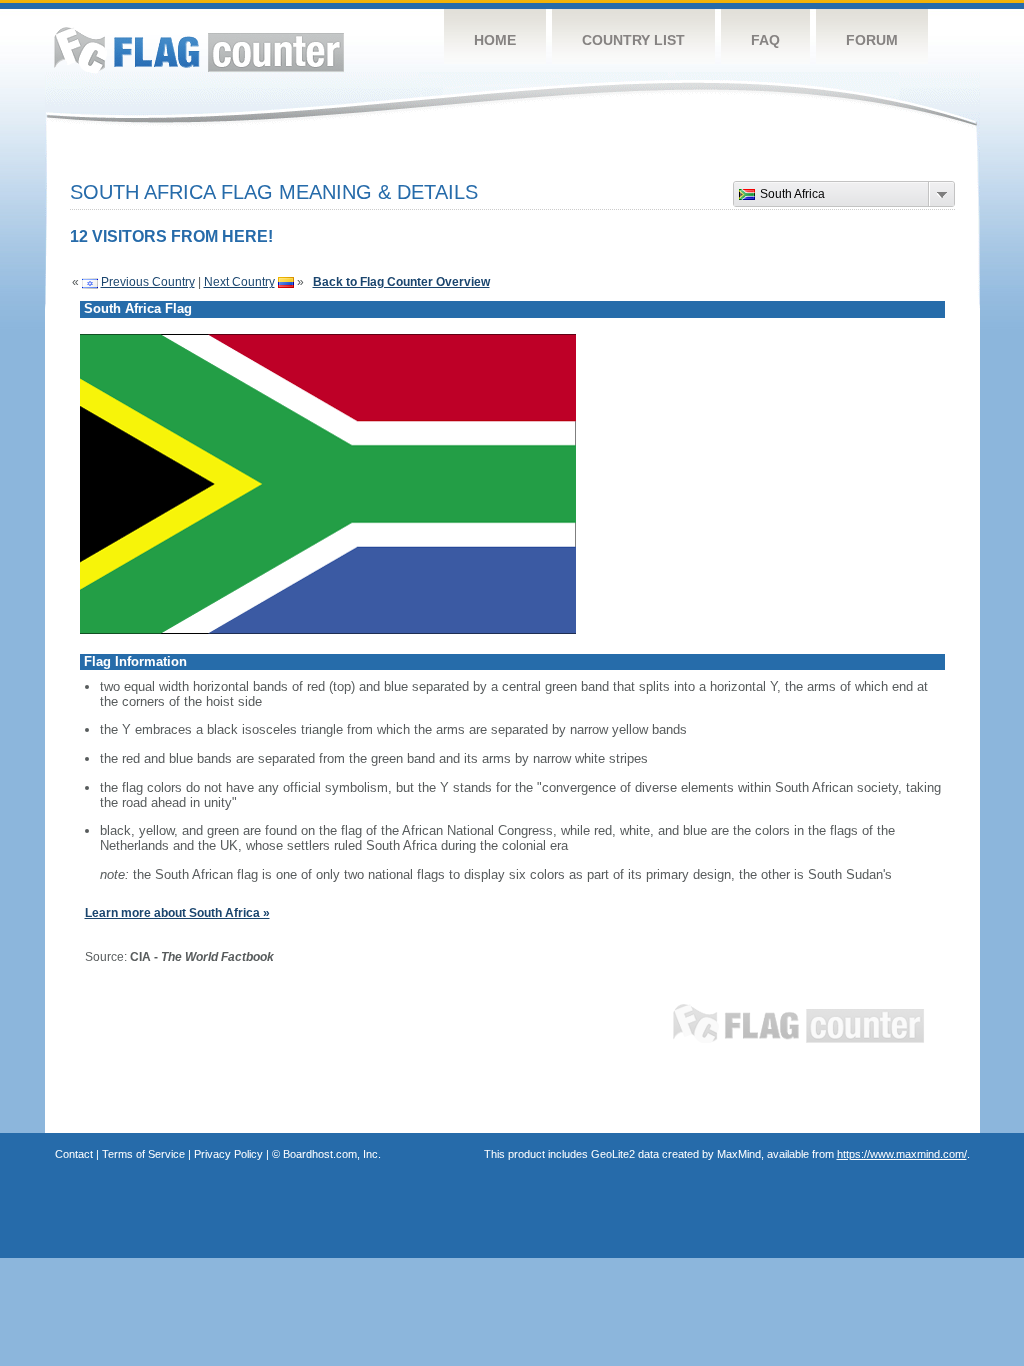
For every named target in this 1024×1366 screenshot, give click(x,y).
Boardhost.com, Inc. (332, 1154)
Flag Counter (199, 49)
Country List (633, 40)
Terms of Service (143, 1154)
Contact (74, 1154)
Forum (872, 40)
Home (495, 40)
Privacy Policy (228, 1154)
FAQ (765, 40)
